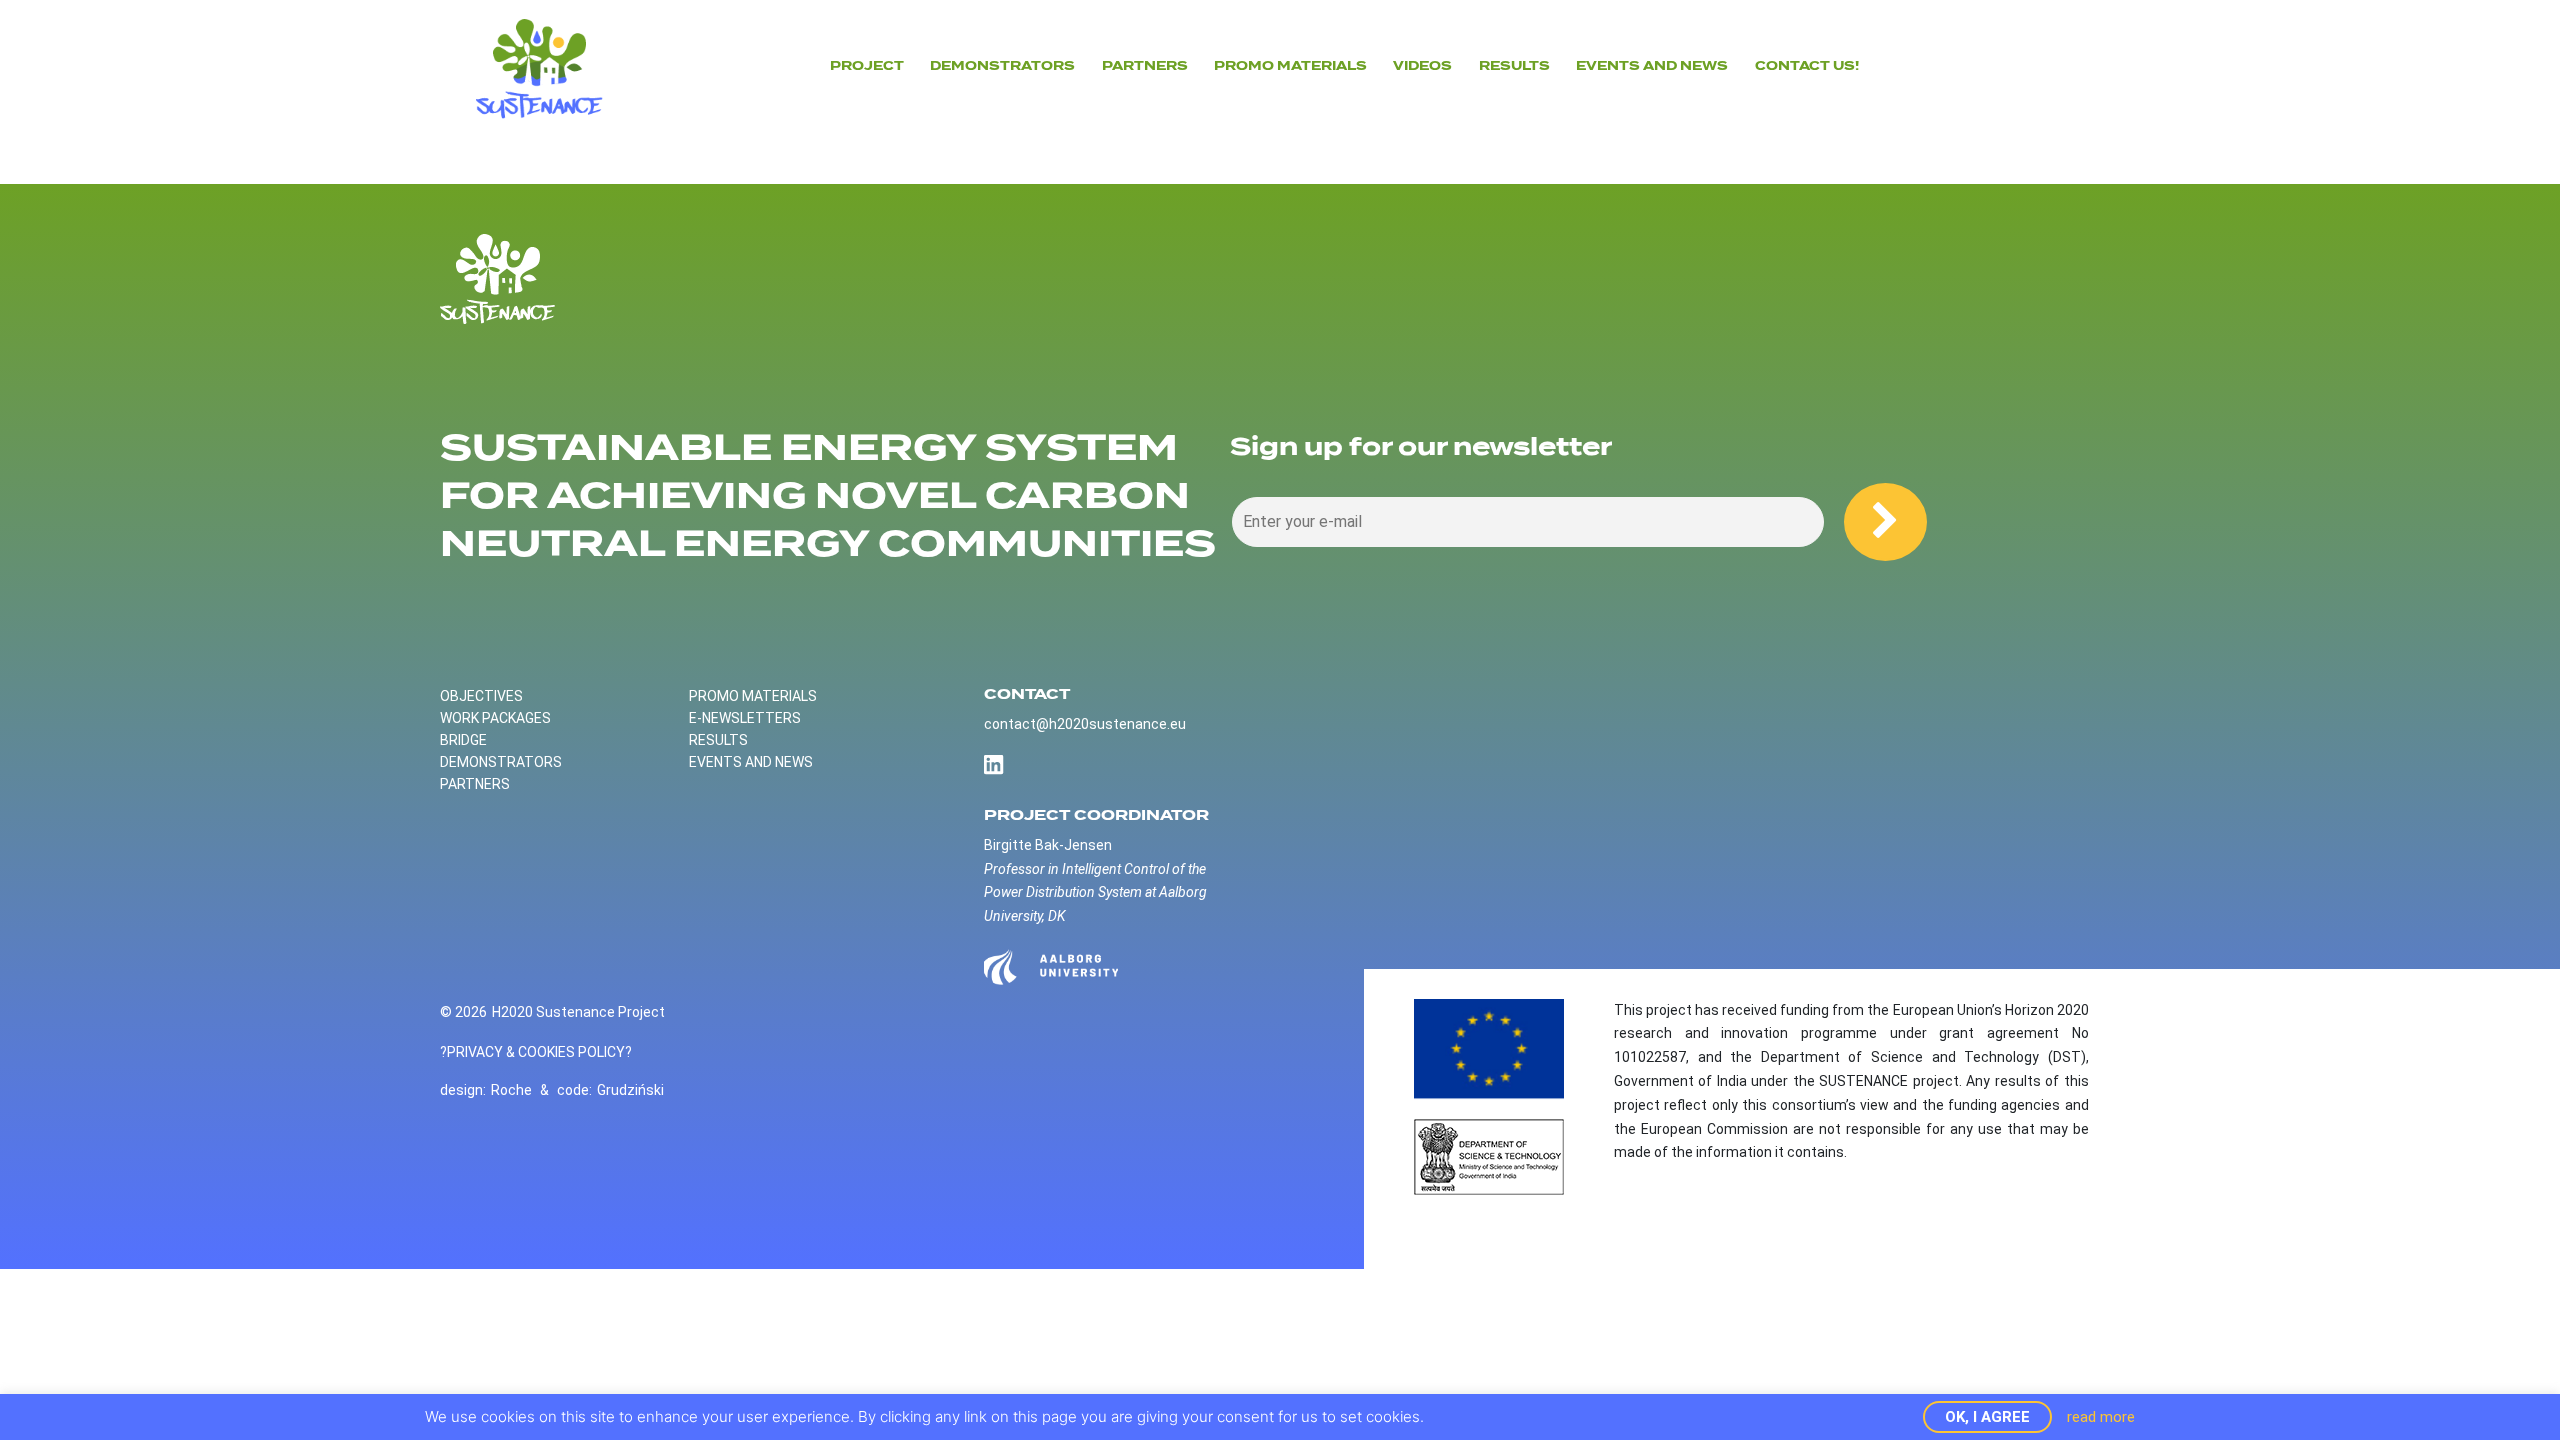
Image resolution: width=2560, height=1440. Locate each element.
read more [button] (2101, 1417)
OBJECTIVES (481, 696)
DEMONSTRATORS (1002, 66)
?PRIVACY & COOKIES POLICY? (536, 1052)
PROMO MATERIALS (753, 696)
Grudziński (630, 1090)
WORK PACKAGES (495, 718)
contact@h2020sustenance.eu (1085, 724)
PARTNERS (1145, 66)
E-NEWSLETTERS (745, 718)
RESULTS (718, 740)
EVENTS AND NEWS (1652, 66)
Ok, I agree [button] (1987, 1417)
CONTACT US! (1807, 66)
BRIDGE (463, 740)
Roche (511, 1090)
